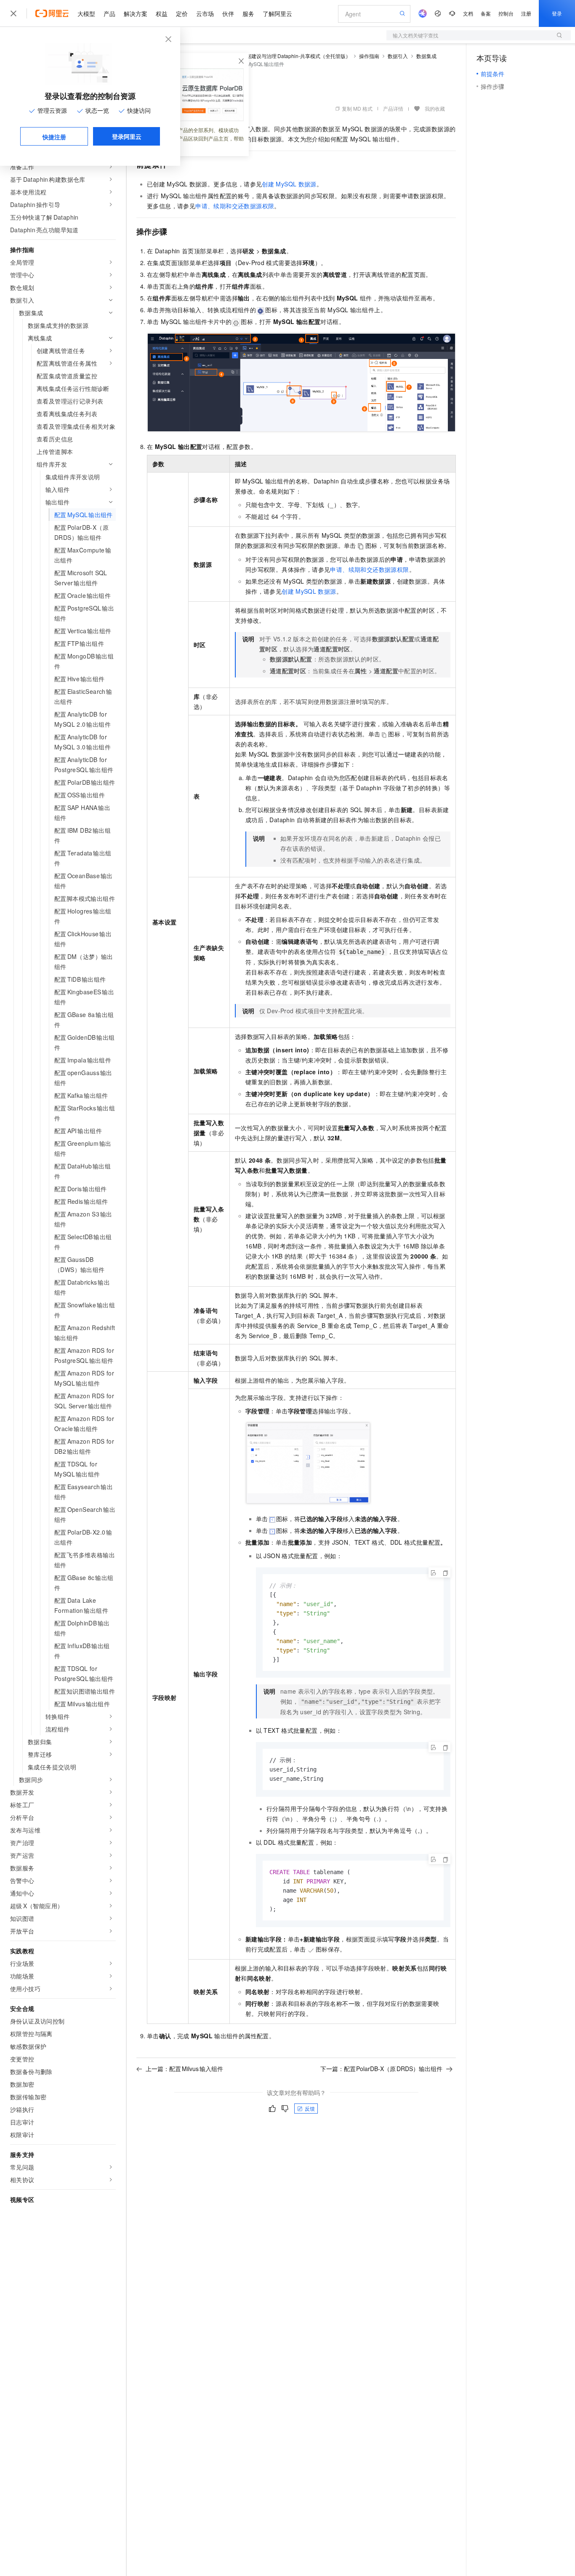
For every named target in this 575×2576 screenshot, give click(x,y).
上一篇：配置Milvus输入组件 (184, 2069)
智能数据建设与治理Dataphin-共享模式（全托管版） (291, 56)
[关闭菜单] (13, 13)
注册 (526, 13)
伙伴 (228, 13)
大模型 (86, 13)
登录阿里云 (127, 136)
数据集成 (426, 56)
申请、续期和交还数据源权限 (235, 206)
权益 (162, 13)
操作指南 (369, 56)
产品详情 (393, 108)
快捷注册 (54, 137)
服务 (248, 13)
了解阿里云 (277, 13)
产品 (109, 13)
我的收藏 (435, 108)
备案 (486, 13)
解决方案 (136, 13)
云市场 (205, 13)
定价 (182, 13)
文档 (468, 13)
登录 (557, 13)
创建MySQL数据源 (289, 184)
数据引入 (398, 56)
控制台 (506, 13)
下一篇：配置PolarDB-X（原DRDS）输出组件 (382, 2069)
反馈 (310, 2108)
